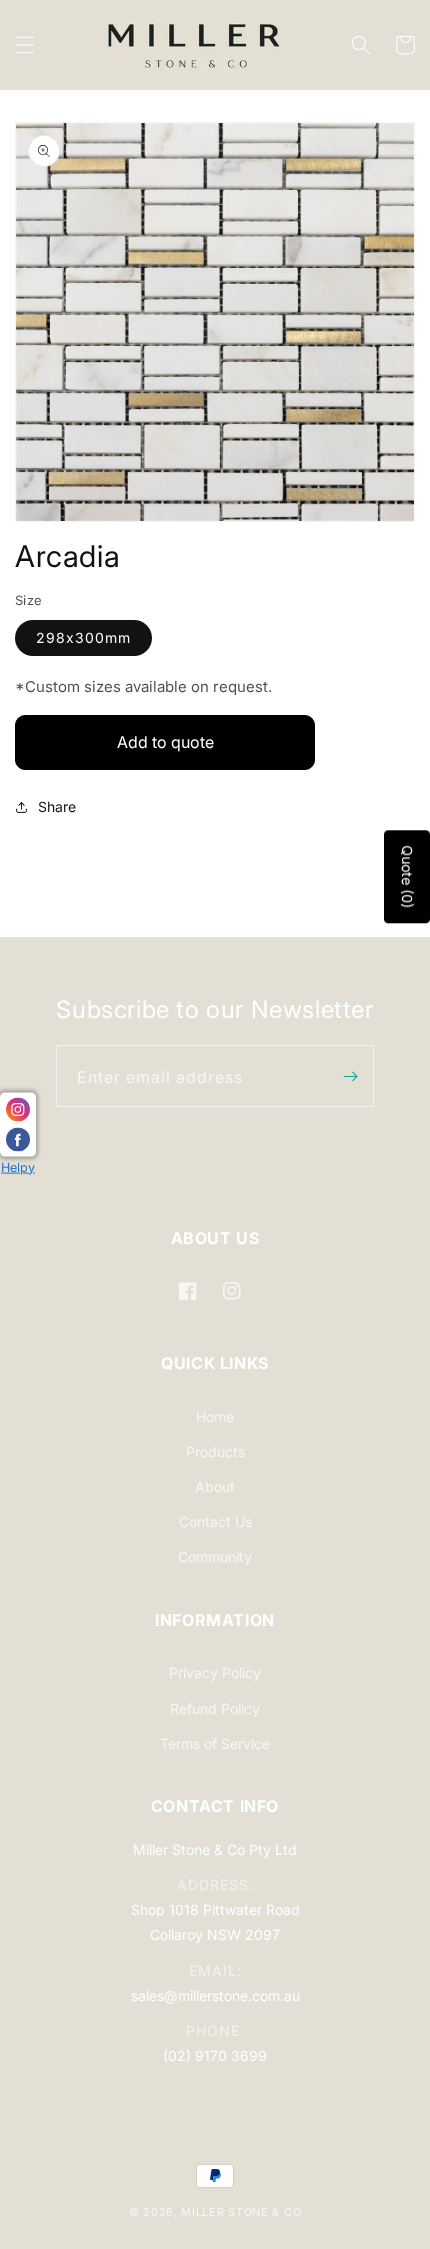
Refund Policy (215, 1708)
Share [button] (57, 806)
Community (215, 1556)
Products (215, 1451)
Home (215, 1416)
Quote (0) (407, 876)
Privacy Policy (215, 1672)
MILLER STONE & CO (241, 2212)
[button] (25, 45)
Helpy (18, 1166)
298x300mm (83, 637)
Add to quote (165, 742)
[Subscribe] (351, 1076)
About (215, 1486)
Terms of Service (215, 1743)
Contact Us (215, 1521)
